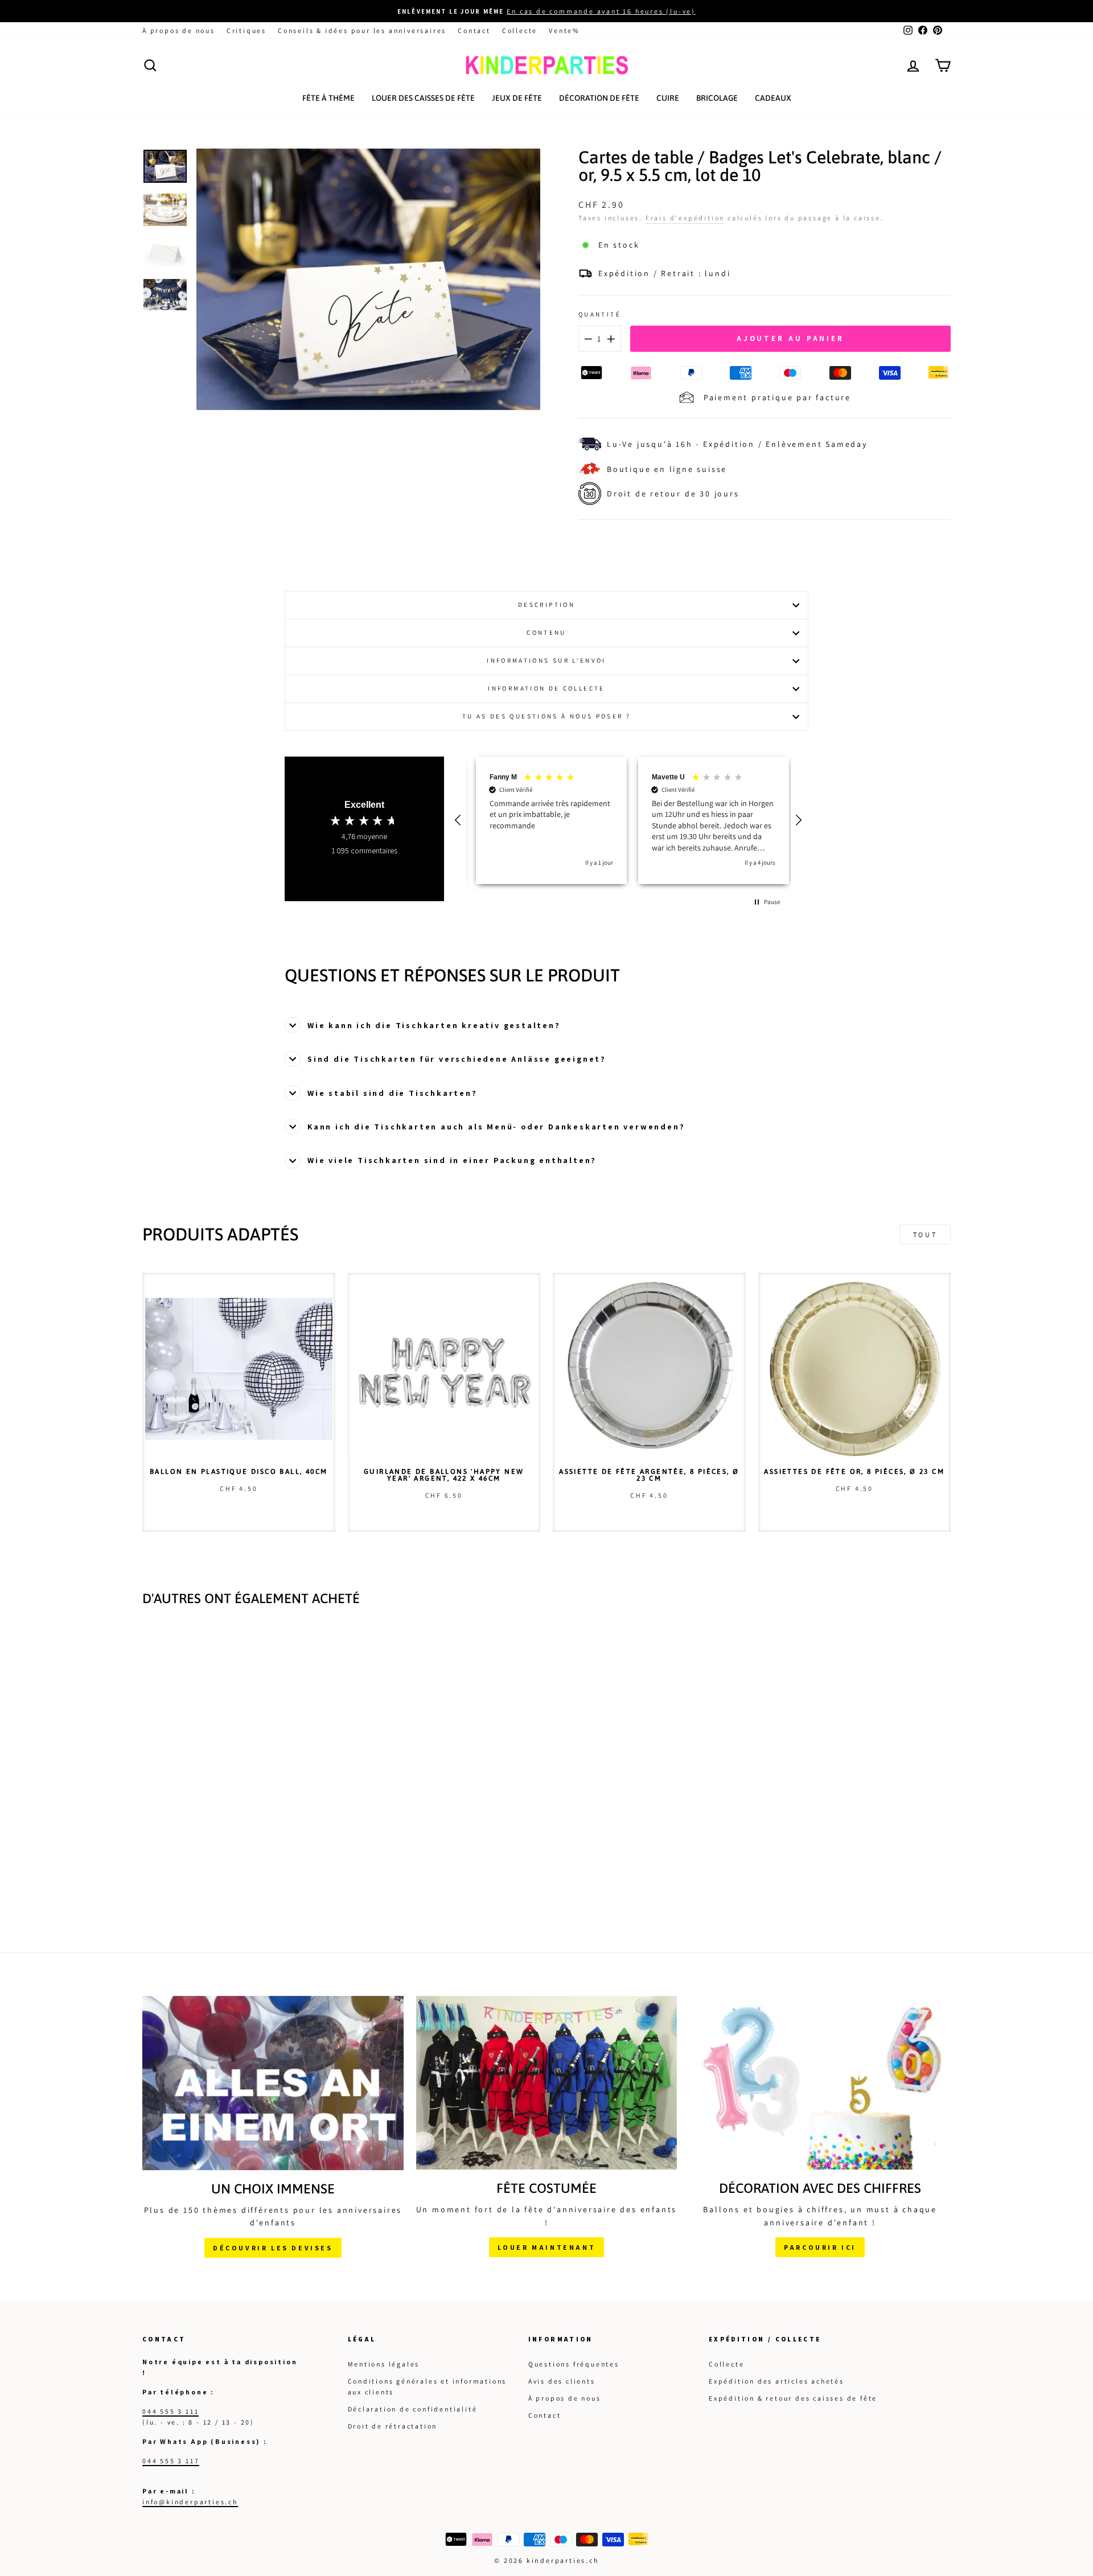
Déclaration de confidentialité (413, 2415)
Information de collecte (546, 688)
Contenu (546, 632)
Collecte (520, 30)
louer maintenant (547, 2253)
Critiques (246, 30)
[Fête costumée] (547, 2089)
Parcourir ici (820, 2254)
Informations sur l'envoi (546, 660)
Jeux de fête (517, 98)
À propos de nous (179, 30)
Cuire (668, 98)
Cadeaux (773, 98)
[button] (459, 823)
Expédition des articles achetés (776, 2387)
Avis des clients (562, 2387)
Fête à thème (328, 98)
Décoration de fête (599, 98)
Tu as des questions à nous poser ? (546, 716)
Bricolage (717, 98)
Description (546, 605)
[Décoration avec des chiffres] (820, 2089)
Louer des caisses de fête (423, 98)
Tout (925, 1240)
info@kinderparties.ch (190, 2508)
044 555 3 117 (171, 2466)
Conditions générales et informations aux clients (428, 2392)
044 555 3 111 (170, 2417)
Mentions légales (384, 2370)
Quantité (600, 314)
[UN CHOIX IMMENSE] (273, 2089)
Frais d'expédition (685, 218)
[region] (629, 823)
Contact (474, 30)
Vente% (564, 30)
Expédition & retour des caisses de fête (793, 2404)
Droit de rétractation (393, 2432)
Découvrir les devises (273, 2254)
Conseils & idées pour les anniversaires (362, 30)
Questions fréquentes (574, 2370)
